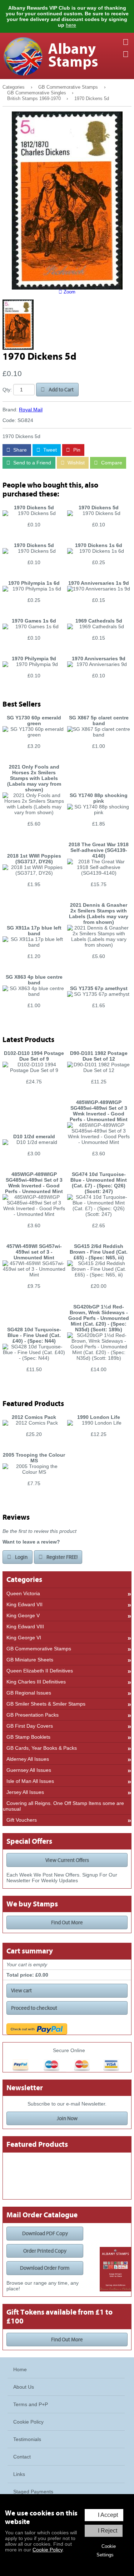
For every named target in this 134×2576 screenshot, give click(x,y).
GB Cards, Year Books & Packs (42, 1748)
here (71, 25)
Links (19, 2474)
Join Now (67, 2118)
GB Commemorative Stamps (68, 87)
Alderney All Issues (28, 1759)
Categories (14, 87)
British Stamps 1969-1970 (34, 99)
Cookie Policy (48, 2550)
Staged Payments (33, 2492)
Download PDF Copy (45, 2233)
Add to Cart (61, 390)
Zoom (69, 292)
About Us (24, 2387)
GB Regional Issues (29, 1693)
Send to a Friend (31, 463)
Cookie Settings (106, 2551)
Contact (22, 2457)
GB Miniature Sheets (30, 1660)
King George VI (24, 1638)
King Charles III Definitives (36, 1682)
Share (19, 450)
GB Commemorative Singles (37, 93)
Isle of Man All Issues (30, 1781)
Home (20, 2369)
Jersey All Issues (25, 1792)
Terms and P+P (31, 2404)
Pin (76, 450)
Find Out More (67, 1922)
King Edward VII (24, 1604)
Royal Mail (31, 410)
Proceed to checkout (34, 2008)
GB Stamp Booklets (28, 1737)
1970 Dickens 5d (92, 99)
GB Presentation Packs (33, 1715)
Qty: (7, 390)
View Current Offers (67, 1860)
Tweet (49, 450)
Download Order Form (45, 2268)
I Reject (108, 2531)
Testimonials (27, 2439)
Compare (111, 463)
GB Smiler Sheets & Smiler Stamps (46, 1704)
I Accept (108, 2515)
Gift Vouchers (22, 1820)
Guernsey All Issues (29, 1770)
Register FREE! (61, 1557)
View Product (34, 536)
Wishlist (75, 463)
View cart (21, 1990)
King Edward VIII (25, 1627)
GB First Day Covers (30, 1726)
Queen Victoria (23, 1593)
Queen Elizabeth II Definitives (40, 1671)
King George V (23, 1615)
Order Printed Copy (45, 2251)
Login (21, 1557)
